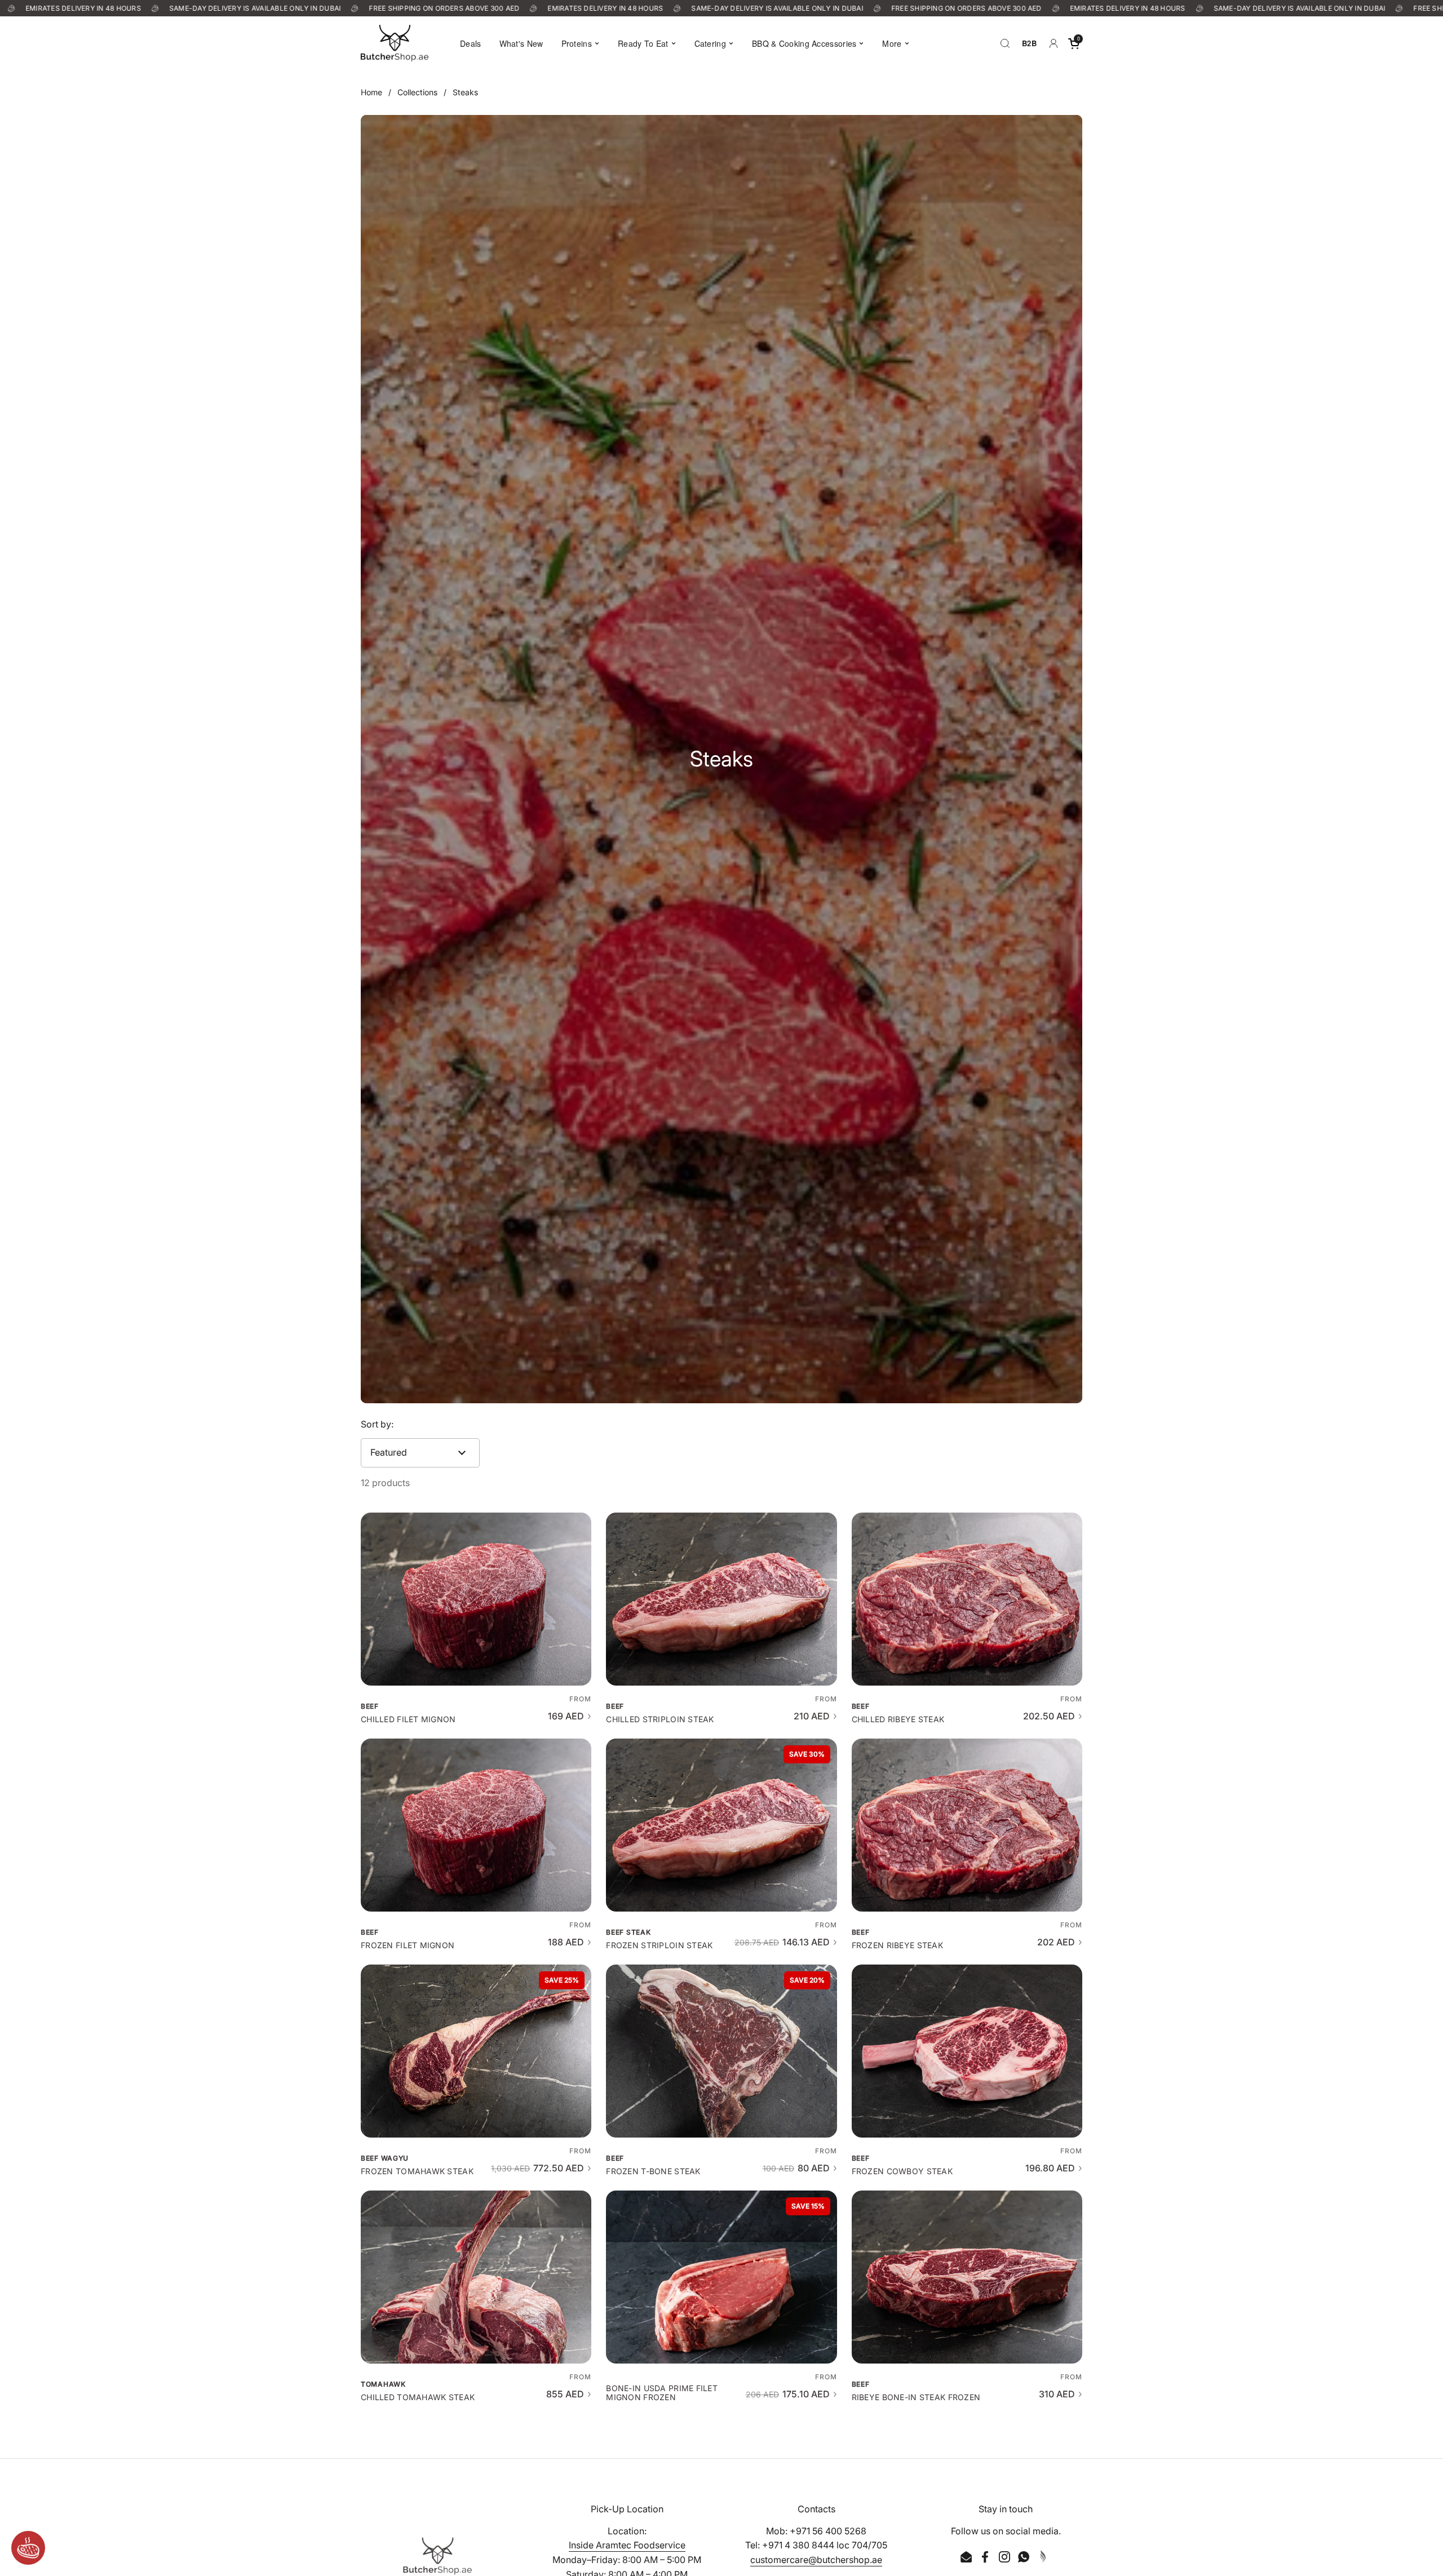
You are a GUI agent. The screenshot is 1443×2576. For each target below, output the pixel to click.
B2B (1029, 43)
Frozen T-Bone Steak (653, 2171)
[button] (1074, 43)
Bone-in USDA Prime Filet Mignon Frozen (662, 2393)
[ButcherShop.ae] (395, 43)
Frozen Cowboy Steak (902, 2171)
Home (371, 92)
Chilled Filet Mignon (408, 1719)
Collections (417, 92)
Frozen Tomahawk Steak (417, 2171)
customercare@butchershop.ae (816, 2560)
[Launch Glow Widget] (28, 2548)
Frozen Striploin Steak (659, 1945)
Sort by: (377, 1424)
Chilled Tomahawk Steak (418, 2397)
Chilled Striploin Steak (660, 1719)
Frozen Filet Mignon (408, 1945)
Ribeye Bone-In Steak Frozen (916, 2397)
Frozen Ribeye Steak (897, 1945)
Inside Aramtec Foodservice (627, 2545)
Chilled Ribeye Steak (898, 1719)
